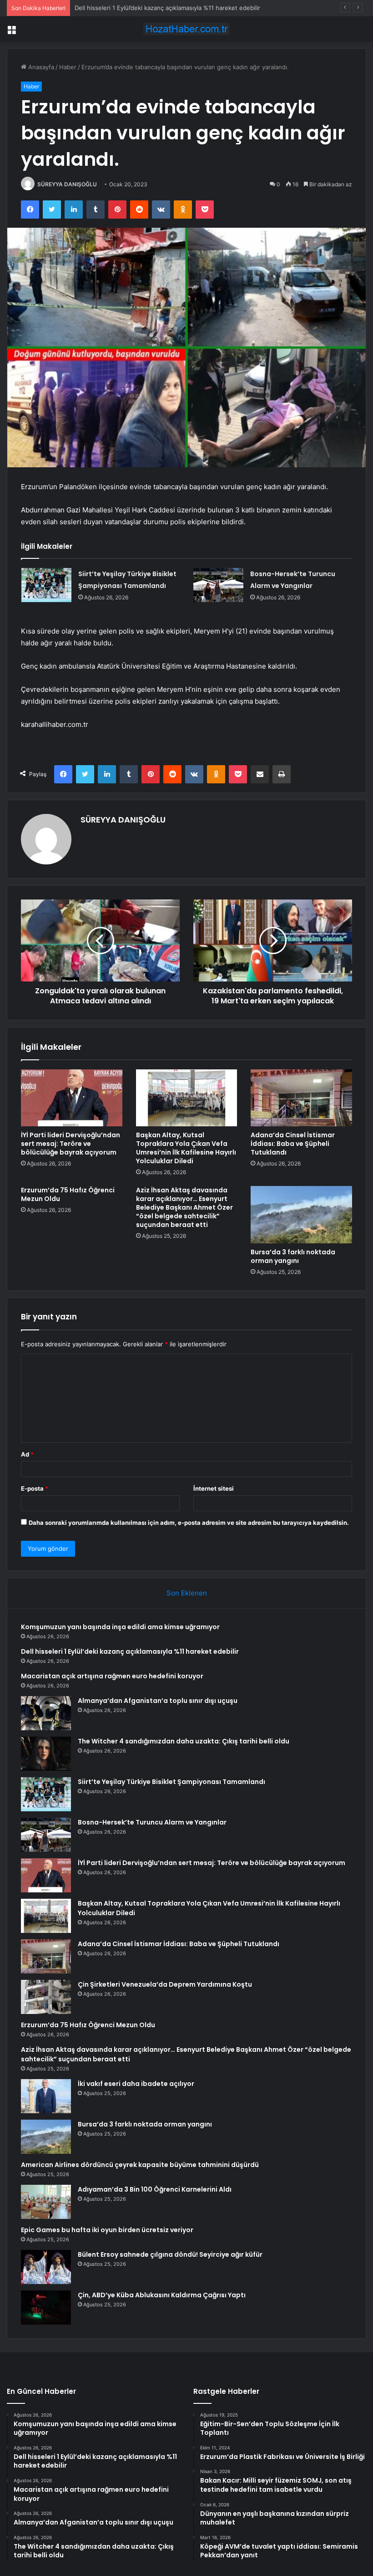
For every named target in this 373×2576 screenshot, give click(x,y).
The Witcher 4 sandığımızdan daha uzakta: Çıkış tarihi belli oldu (184, 1741)
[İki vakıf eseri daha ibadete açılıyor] (46, 2096)
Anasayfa (40, 67)
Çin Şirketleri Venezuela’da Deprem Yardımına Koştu (165, 1984)
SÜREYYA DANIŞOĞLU (67, 184)
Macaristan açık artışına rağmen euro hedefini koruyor (151, 8)
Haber (68, 67)
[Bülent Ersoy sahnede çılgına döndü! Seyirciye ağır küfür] (46, 2267)
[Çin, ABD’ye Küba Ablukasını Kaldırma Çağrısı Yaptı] (46, 2308)
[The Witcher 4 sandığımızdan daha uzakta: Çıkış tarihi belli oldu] (46, 1754)
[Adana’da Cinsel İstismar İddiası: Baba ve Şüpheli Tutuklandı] (301, 1098)
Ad (27, 1454)
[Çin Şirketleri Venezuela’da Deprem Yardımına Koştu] (46, 1997)
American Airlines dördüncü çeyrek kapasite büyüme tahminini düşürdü (140, 2165)
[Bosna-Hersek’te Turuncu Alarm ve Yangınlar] (218, 585)
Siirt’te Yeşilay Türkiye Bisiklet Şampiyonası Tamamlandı (171, 1782)
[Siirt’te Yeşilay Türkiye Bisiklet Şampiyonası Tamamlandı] (46, 585)
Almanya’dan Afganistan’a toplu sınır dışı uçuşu (158, 1701)
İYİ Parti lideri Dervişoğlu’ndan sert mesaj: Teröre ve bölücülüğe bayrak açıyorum (71, 1144)
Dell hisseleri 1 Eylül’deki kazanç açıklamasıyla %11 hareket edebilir (130, 1651)
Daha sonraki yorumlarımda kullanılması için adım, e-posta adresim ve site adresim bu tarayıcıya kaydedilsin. (189, 1523)
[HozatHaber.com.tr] (186, 29)
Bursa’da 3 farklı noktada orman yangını (293, 1256)
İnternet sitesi (214, 1488)
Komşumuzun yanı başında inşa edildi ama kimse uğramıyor (120, 1627)
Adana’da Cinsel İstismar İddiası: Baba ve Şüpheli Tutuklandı (293, 1144)
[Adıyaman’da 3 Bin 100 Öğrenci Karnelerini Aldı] (46, 2202)
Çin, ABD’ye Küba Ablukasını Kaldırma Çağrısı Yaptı (162, 2295)
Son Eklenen (187, 1593)
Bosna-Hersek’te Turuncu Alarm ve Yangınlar (152, 1822)
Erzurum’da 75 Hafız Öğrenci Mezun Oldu (68, 1194)
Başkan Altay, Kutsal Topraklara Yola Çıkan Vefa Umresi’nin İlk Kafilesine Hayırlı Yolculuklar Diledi (186, 1148)
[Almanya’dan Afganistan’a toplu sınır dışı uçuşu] (46, 1713)
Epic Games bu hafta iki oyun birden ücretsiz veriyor (107, 2230)
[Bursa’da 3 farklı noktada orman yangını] (301, 1215)
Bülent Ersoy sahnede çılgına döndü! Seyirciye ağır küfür (170, 2254)
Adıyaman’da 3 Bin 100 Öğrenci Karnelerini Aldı (155, 2189)
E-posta (35, 1488)
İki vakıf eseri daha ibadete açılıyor (136, 2084)
